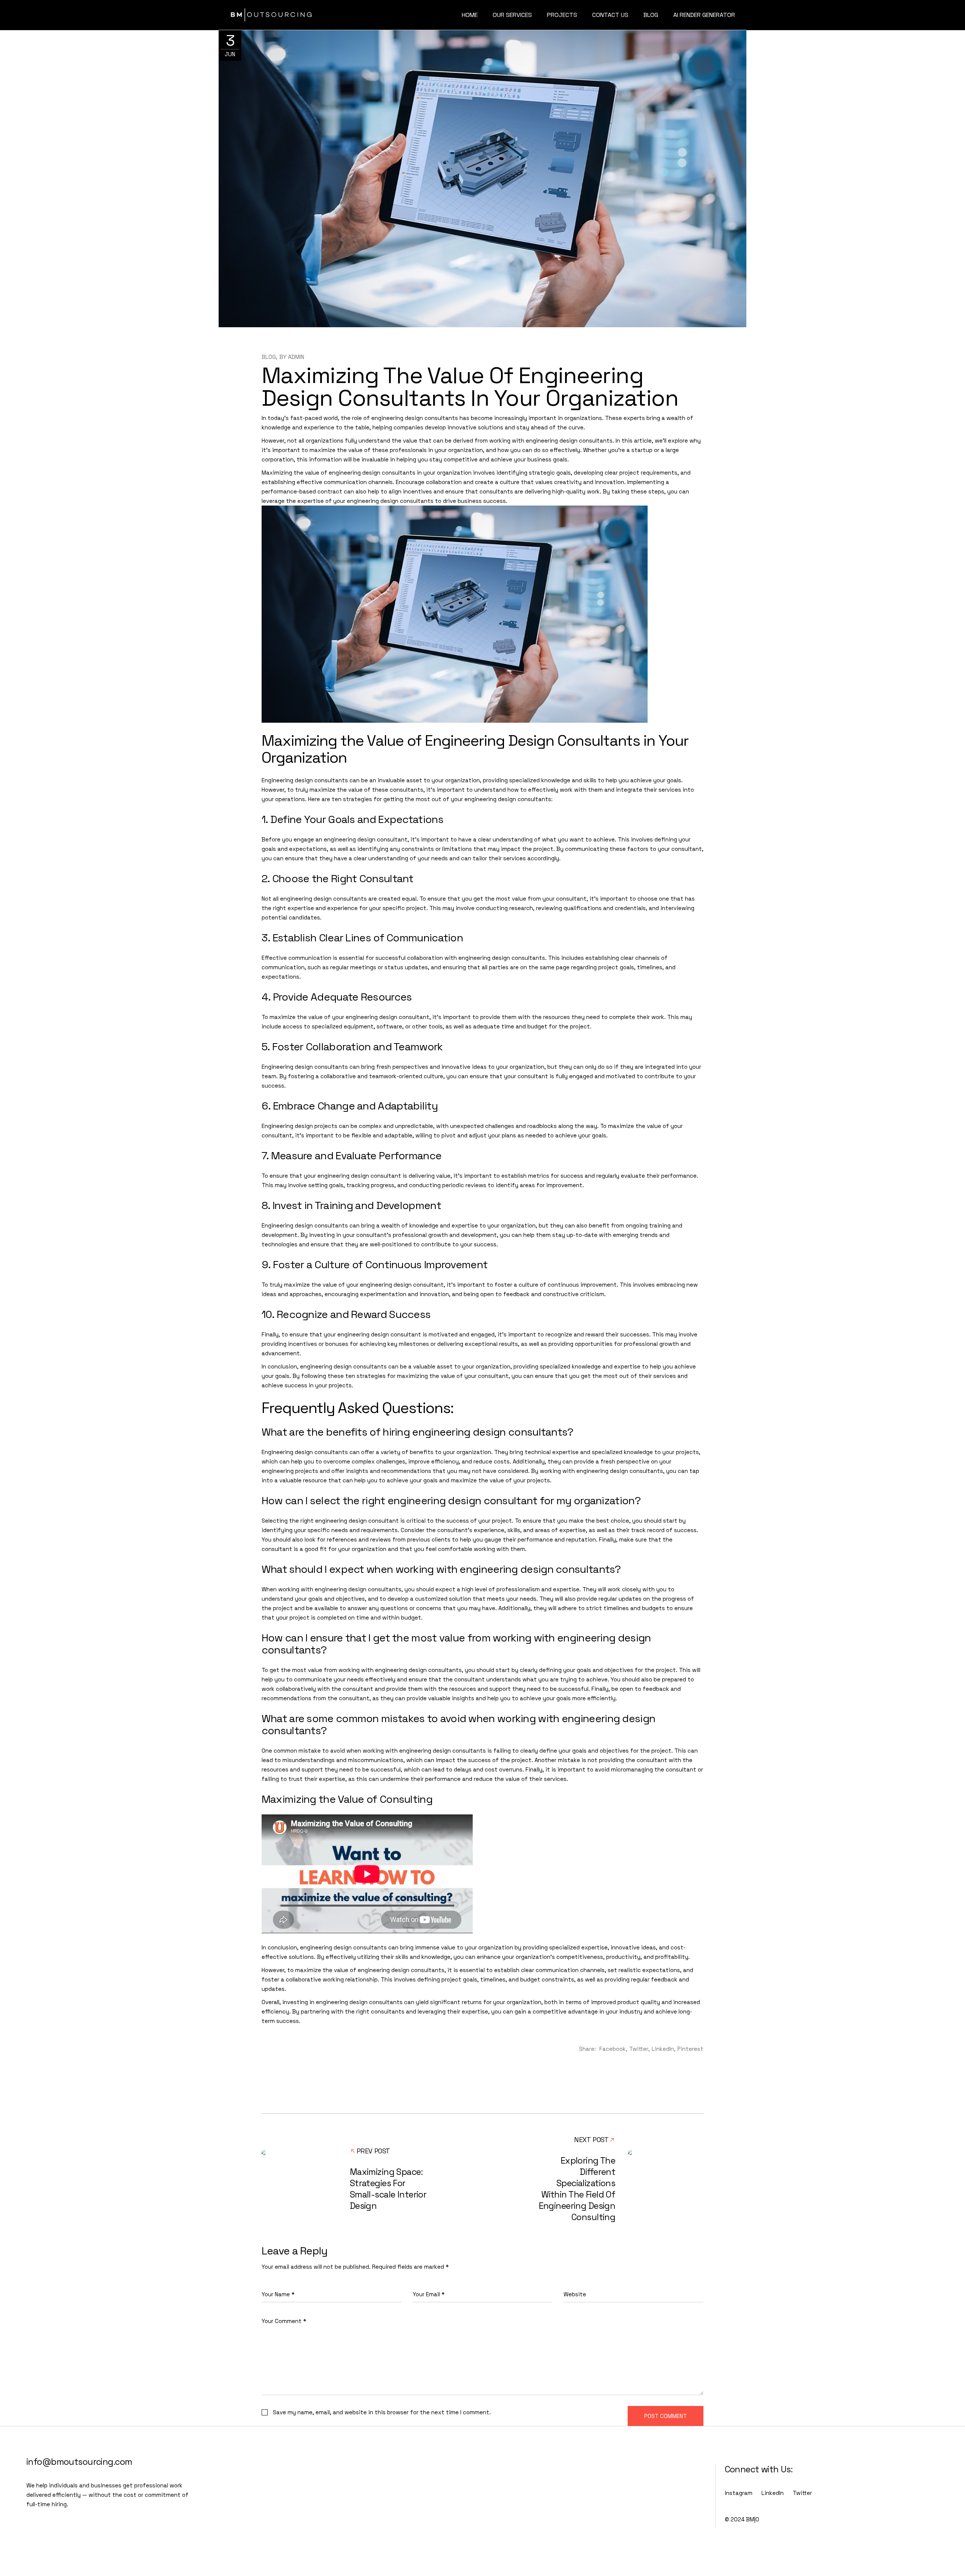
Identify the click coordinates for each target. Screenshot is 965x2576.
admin (296, 357)
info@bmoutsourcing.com (79, 2462)
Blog (269, 357)
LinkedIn (773, 2493)
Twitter (802, 2493)
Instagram (739, 2493)
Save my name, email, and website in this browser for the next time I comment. (382, 2412)
